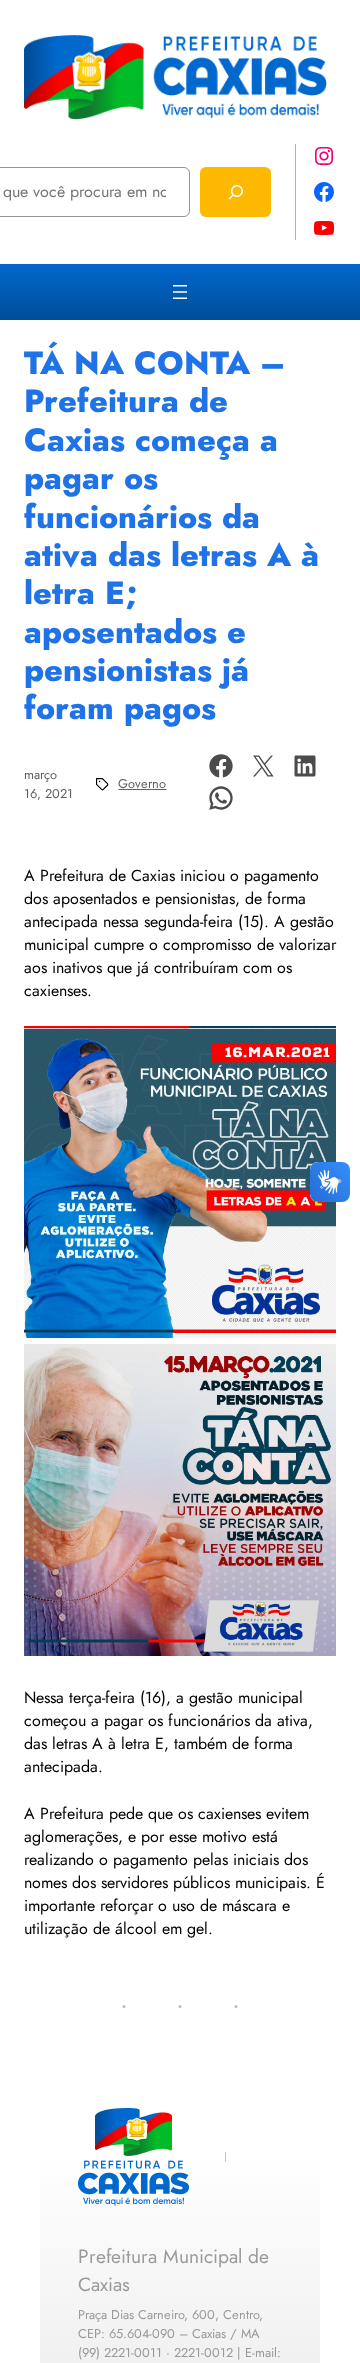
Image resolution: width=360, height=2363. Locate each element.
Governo (142, 783)
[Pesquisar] (235, 191)
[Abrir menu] (180, 292)
